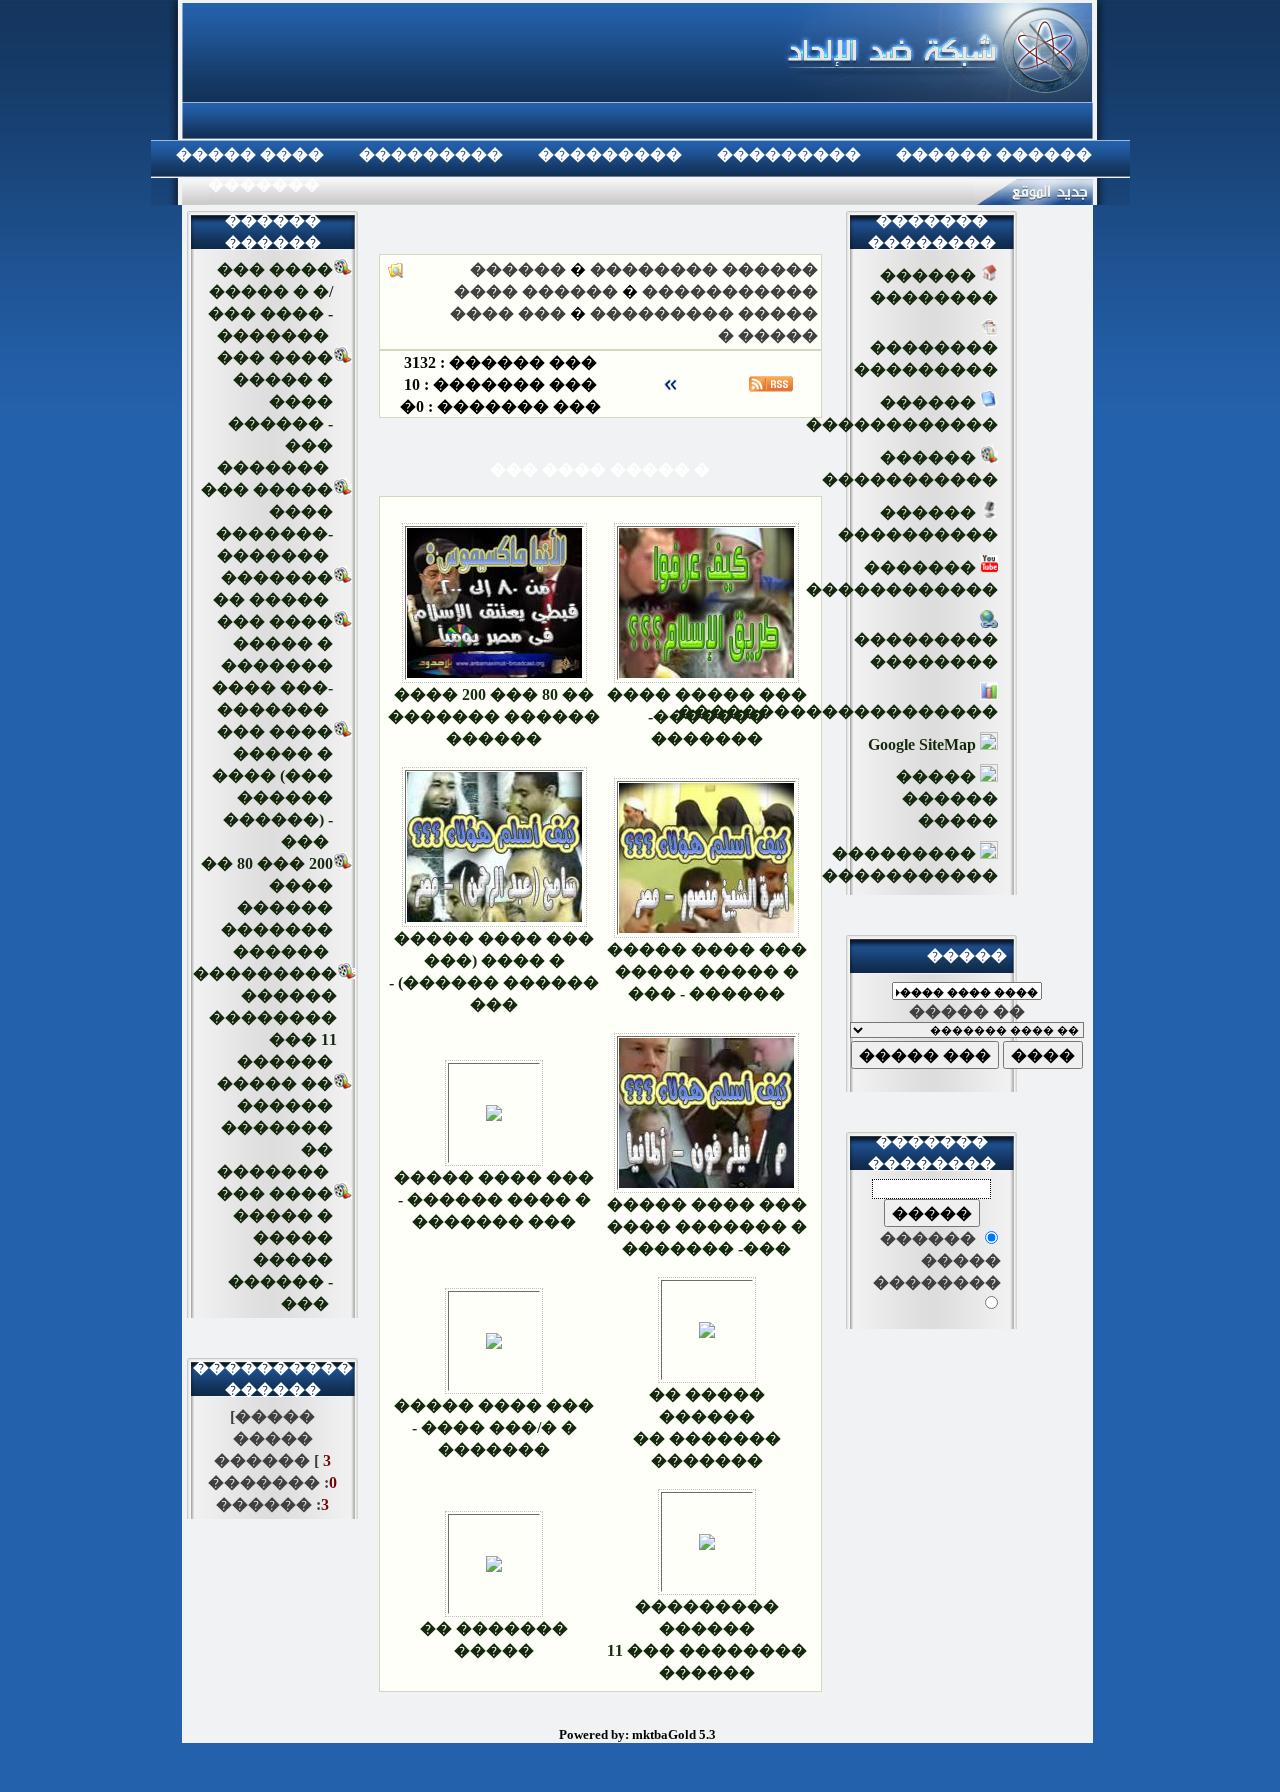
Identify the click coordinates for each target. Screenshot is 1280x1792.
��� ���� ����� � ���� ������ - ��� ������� (494, 1199)
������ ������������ (902, 413)
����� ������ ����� (947, 798)
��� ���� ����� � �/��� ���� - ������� (494, 1427)
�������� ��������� (926, 358)
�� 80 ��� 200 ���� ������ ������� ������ (267, 907)
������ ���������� (918, 523)
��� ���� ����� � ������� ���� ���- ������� (272, 665)
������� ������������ (902, 578)
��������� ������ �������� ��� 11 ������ (265, 1017)
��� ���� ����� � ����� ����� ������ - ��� (707, 971)
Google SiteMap (924, 744)
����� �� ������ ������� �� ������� (275, 1127)
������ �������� (704, 269)
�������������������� (838, 711)
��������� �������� (926, 650)
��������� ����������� (910, 864)
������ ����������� (910, 468)
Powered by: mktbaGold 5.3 (637, 1734)
